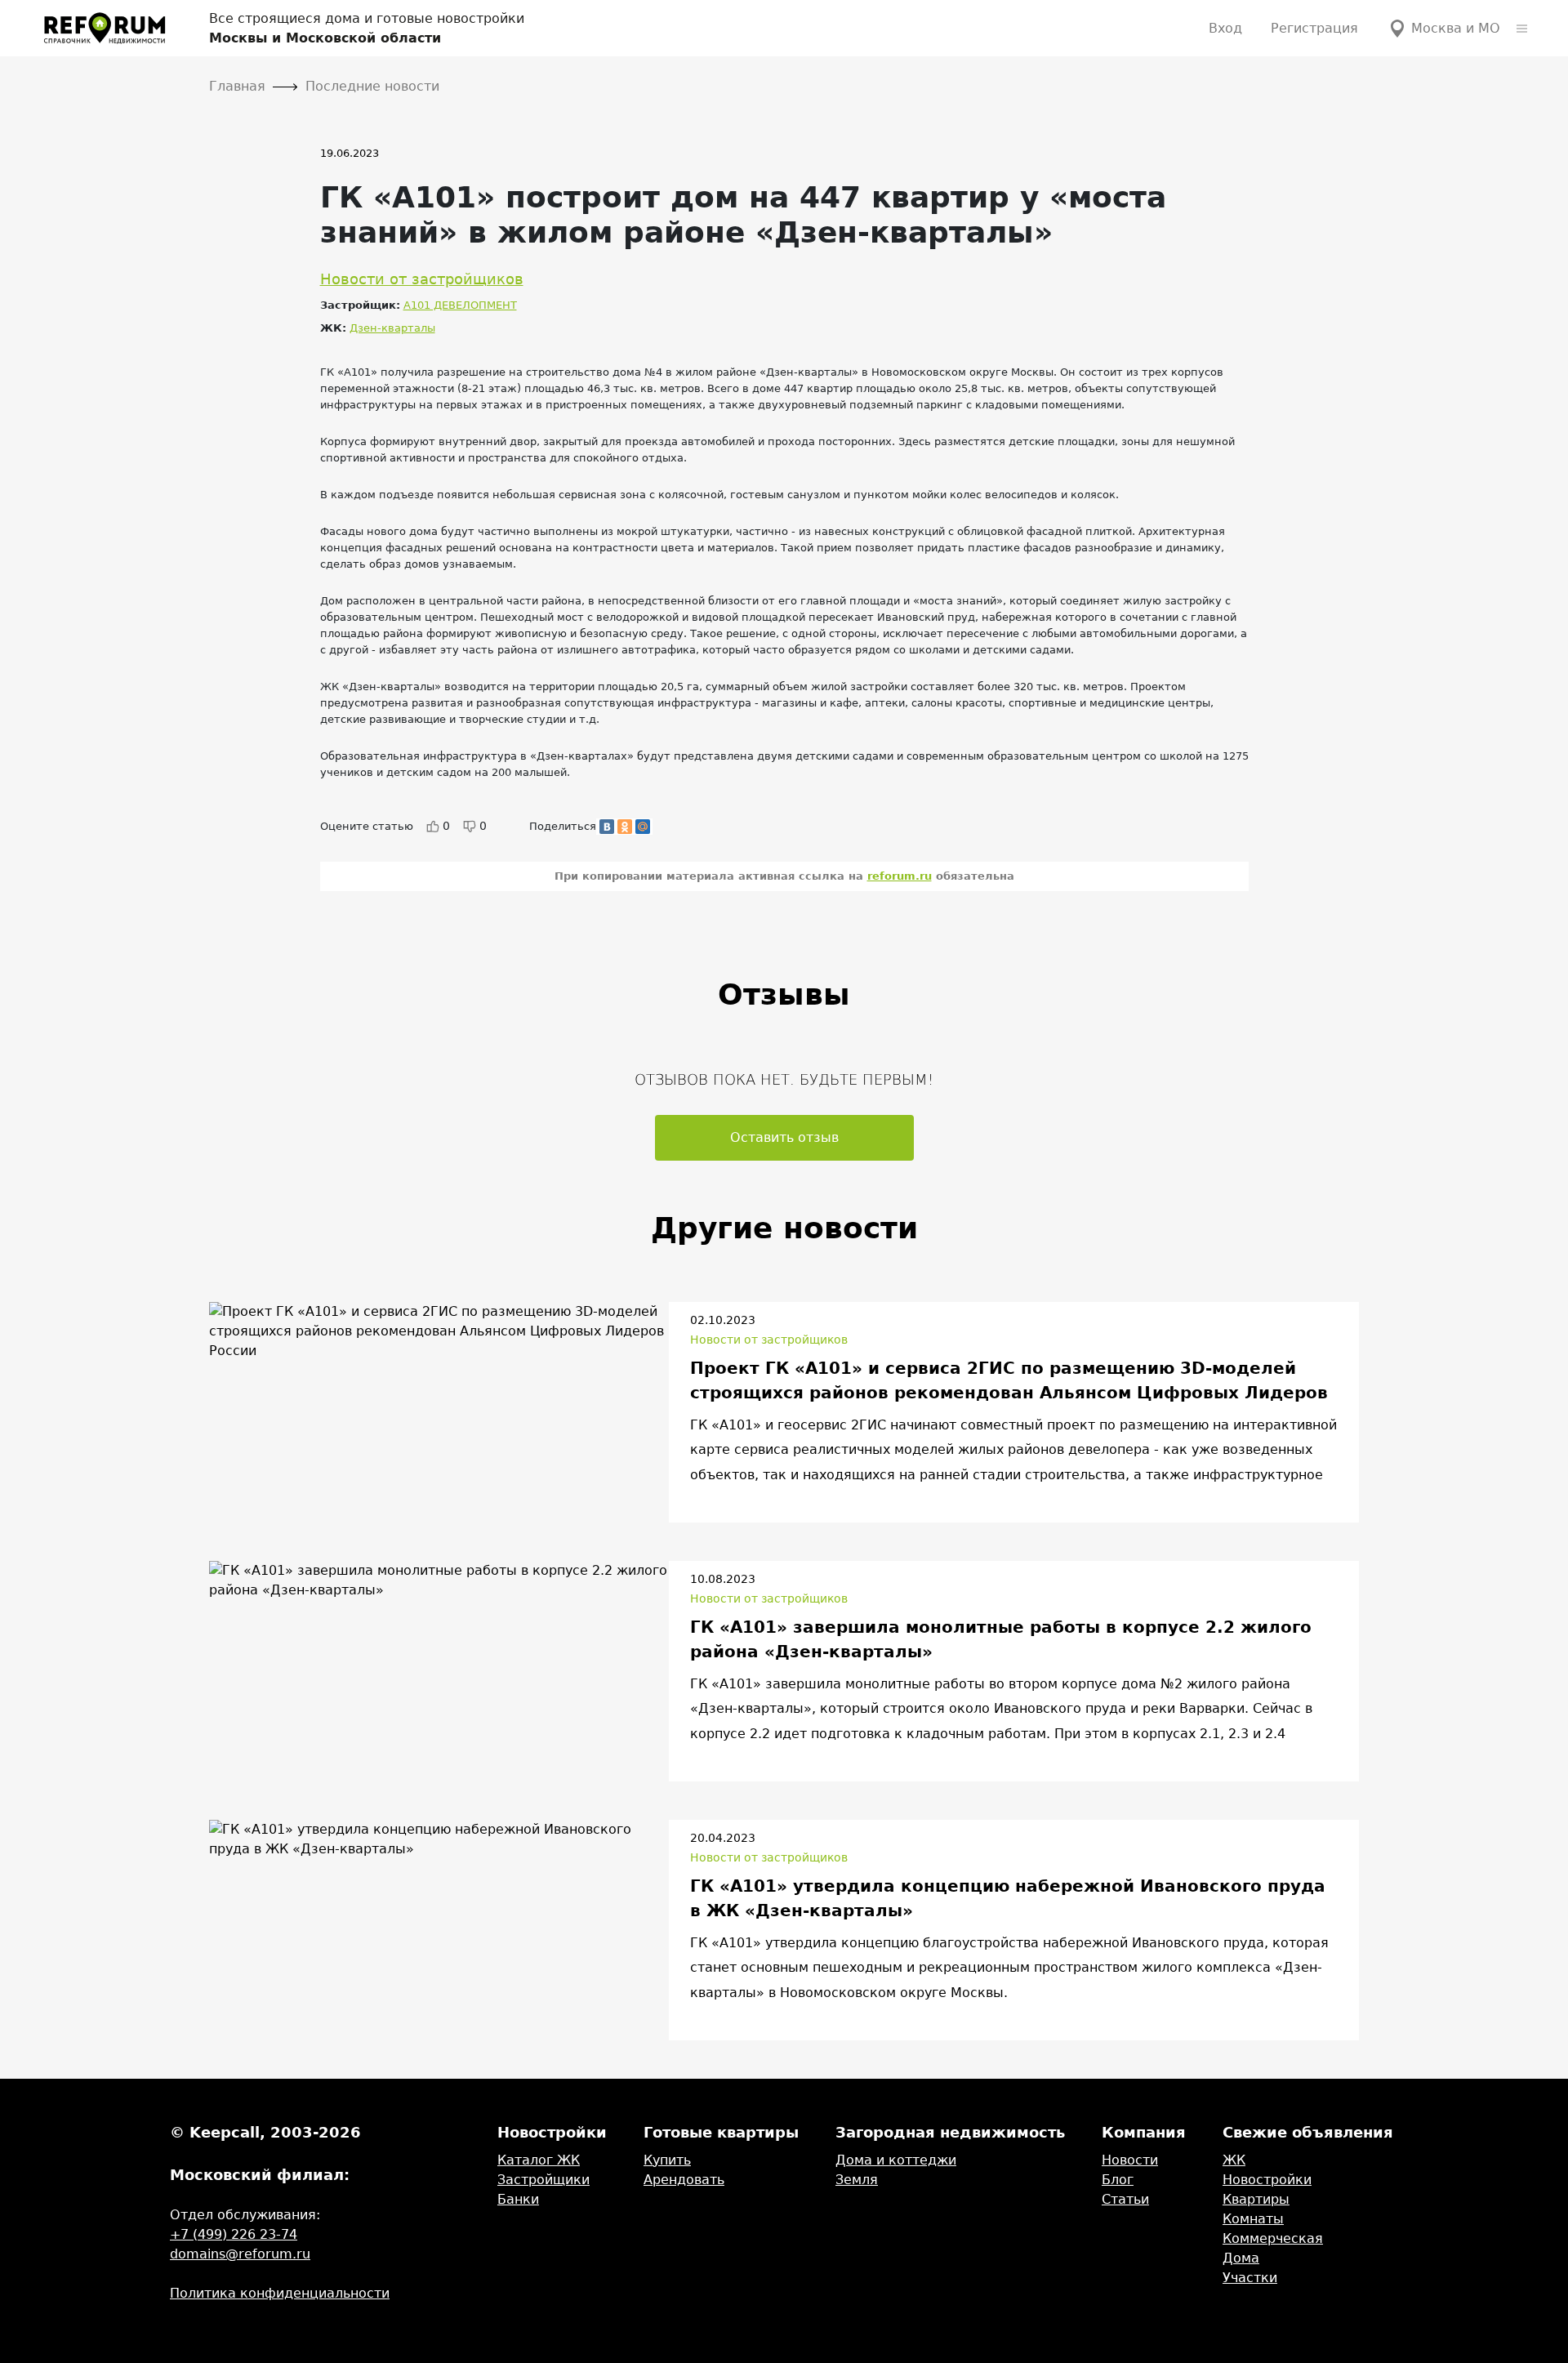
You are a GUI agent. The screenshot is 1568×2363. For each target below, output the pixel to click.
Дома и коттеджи (896, 2160)
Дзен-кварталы (392, 328)
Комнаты (1253, 2219)
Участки (1250, 2278)
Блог (1118, 2180)
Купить (667, 2160)
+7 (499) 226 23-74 (234, 2234)
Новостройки (1267, 2180)
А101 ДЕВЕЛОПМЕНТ (460, 305)
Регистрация (1314, 28)
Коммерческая (1273, 2238)
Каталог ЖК (539, 2160)
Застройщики (543, 2180)
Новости (1130, 2160)
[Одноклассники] (625, 827)
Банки (518, 2199)
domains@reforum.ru (240, 2254)
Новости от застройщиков (422, 279)
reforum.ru (900, 876)
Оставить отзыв (784, 1137)
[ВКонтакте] (607, 827)
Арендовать (684, 2180)
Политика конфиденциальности (280, 2293)
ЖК (1234, 2160)
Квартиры (1256, 2199)
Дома (1241, 2258)
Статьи (1125, 2199)
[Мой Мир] (643, 827)
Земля (857, 2180)
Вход (1225, 28)
